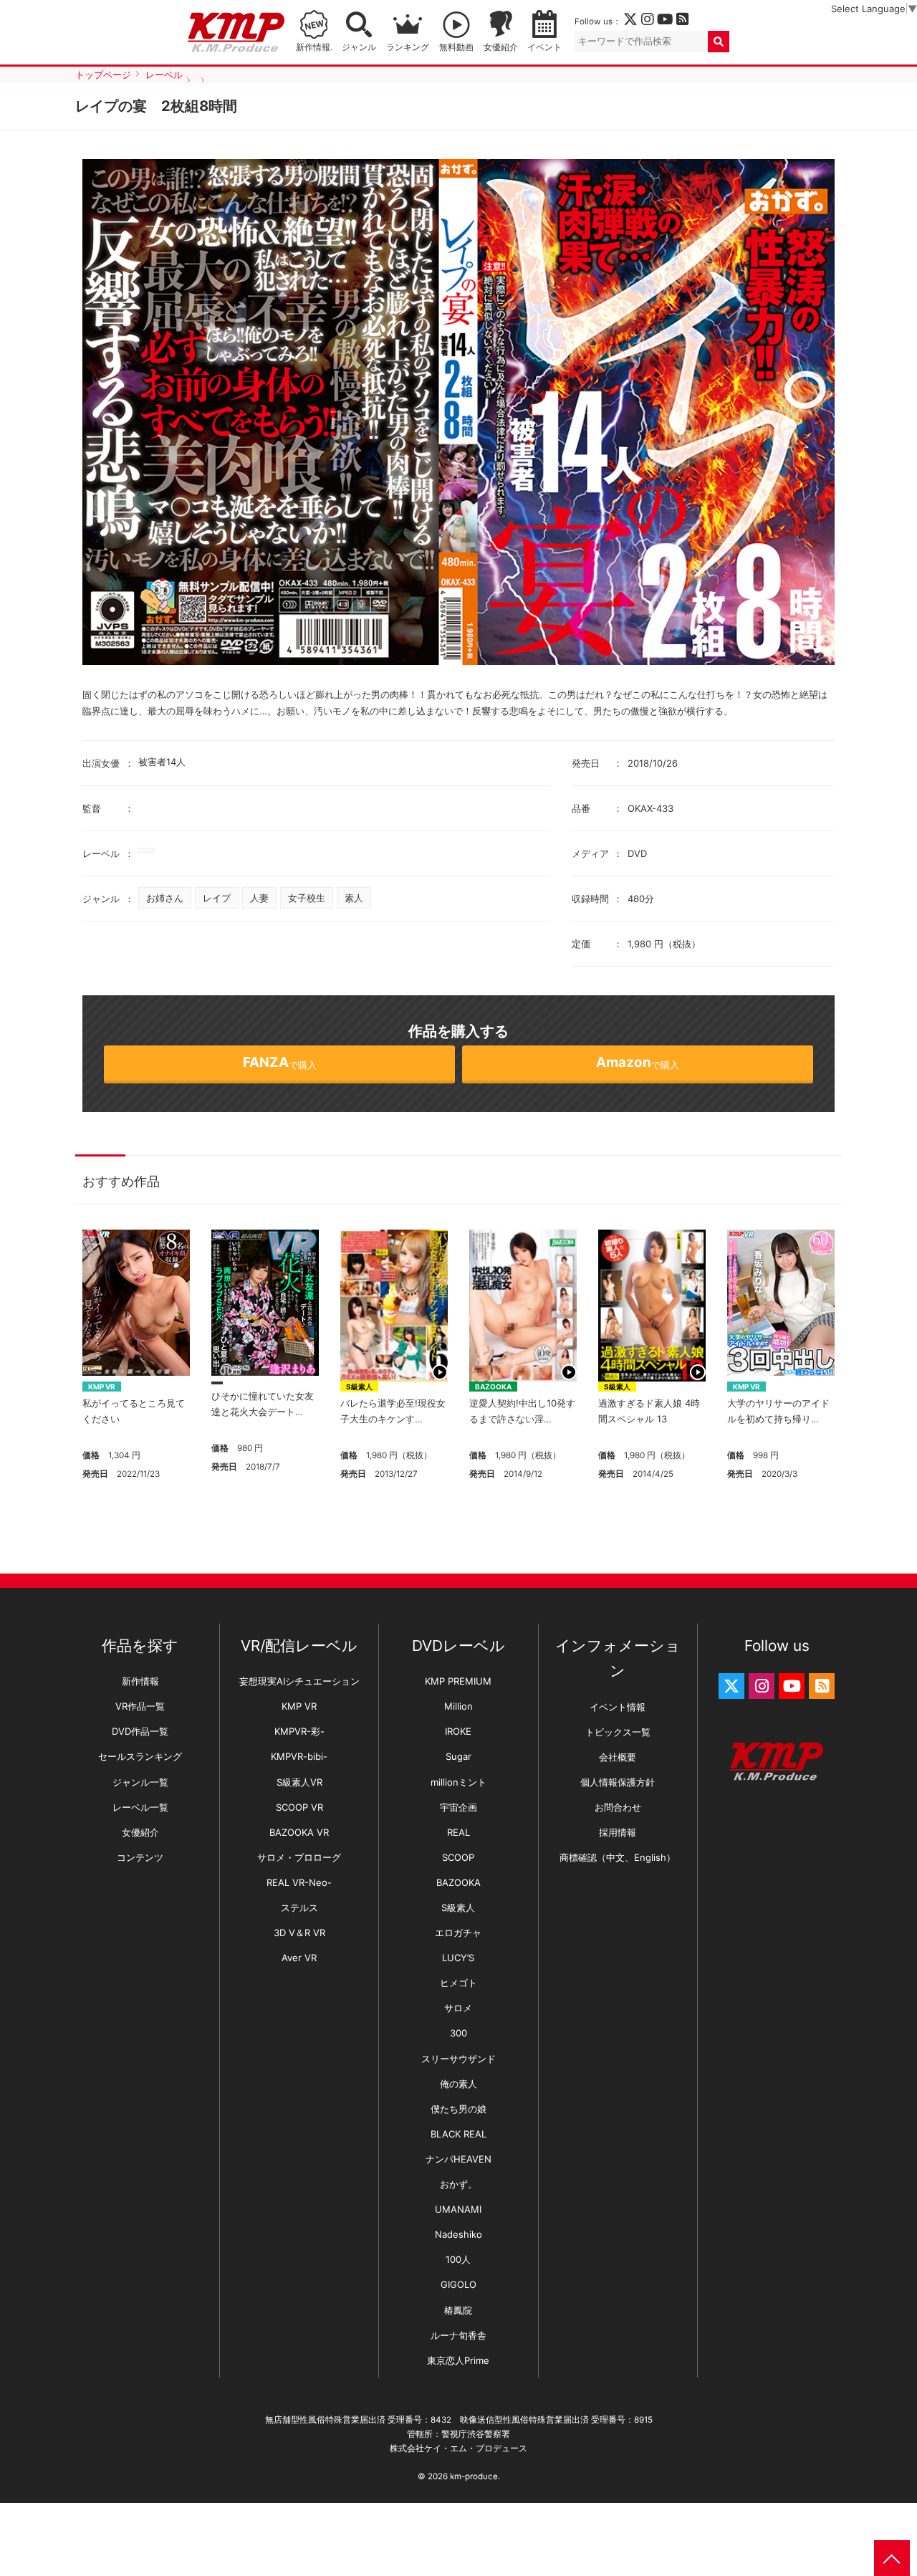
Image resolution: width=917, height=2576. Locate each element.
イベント (544, 47)
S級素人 (359, 1387)
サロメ (458, 2008)
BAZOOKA (493, 1387)
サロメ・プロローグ (299, 1857)
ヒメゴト (458, 1983)
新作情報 (140, 1681)
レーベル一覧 (140, 1807)
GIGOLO (458, 2284)
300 (458, 2033)
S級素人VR (299, 1782)
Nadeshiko (458, 2234)
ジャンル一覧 (140, 1782)
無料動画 (456, 47)
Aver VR (299, 1958)
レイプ (217, 898)
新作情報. (314, 47)
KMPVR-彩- (299, 1731)
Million (458, 1706)
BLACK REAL (458, 2134)
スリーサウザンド (458, 2059)
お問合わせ (618, 1807)
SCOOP (458, 1857)
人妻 (259, 898)
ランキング (408, 47)
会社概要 (618, 1757)
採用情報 (618, 1832)
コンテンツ (140, 1857)
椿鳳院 (458, 2310)
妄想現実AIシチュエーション (299, 1681)
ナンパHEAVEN (458, 2159)
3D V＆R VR (299, 1933)
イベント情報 (618, 1707)
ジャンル (359, 47)
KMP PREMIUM (458, 1681)
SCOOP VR (299, 1807)
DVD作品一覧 (140, 1731)
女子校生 (307, 898)
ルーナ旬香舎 (458, 2335)
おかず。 (458, 2184)
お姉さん (165, 898)
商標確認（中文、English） (618, 1857)
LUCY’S (458, 1958)
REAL (458, 1832)
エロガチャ (458, 1933)
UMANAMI (458, 2209)
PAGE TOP (892, 2558)
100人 (458, 2259)
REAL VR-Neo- (299, 1882)
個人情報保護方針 (618, 1782)
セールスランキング (140, 1756)
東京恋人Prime (458, 2360)
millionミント (458, 1782)
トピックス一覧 (618, 1732)
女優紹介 (501, 47)
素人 (354, 898)
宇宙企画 (458, 1807)
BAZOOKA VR (299, 1832)
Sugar (458, 1756)
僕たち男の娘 (458, 2109)
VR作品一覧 (140, 1706)
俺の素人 (458, 2084)
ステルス (299, 1907)
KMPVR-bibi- (299, 1756)
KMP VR (102, 1387)
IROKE (458, 1731)
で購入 (280, 1062)
